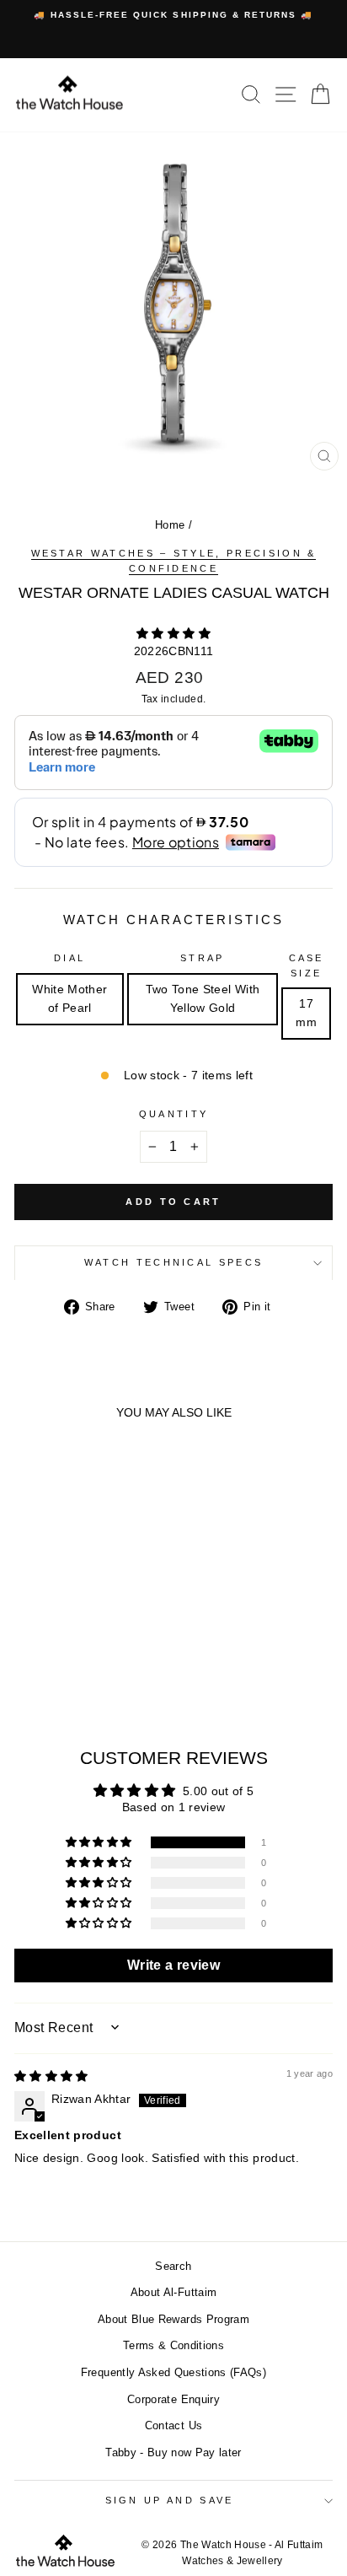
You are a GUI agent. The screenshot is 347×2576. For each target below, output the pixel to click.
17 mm (306, 1013)
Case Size (307, 965)
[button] (173, 634)
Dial (69, 958)
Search (173, 2266)
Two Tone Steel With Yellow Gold (203, 999)
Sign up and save (170, 2500)
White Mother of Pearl (69, 999)
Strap (203, 958)
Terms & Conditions (173, 2345)
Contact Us (173, 2425)
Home (170, 525)
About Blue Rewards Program (173, 2319)
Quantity (174, 1114)
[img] (51, 2076)
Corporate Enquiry (173, 2399)
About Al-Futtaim (174, 2292)
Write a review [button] (173, 1965)
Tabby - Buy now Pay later (173, 2452)
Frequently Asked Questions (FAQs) (173, 2372)
